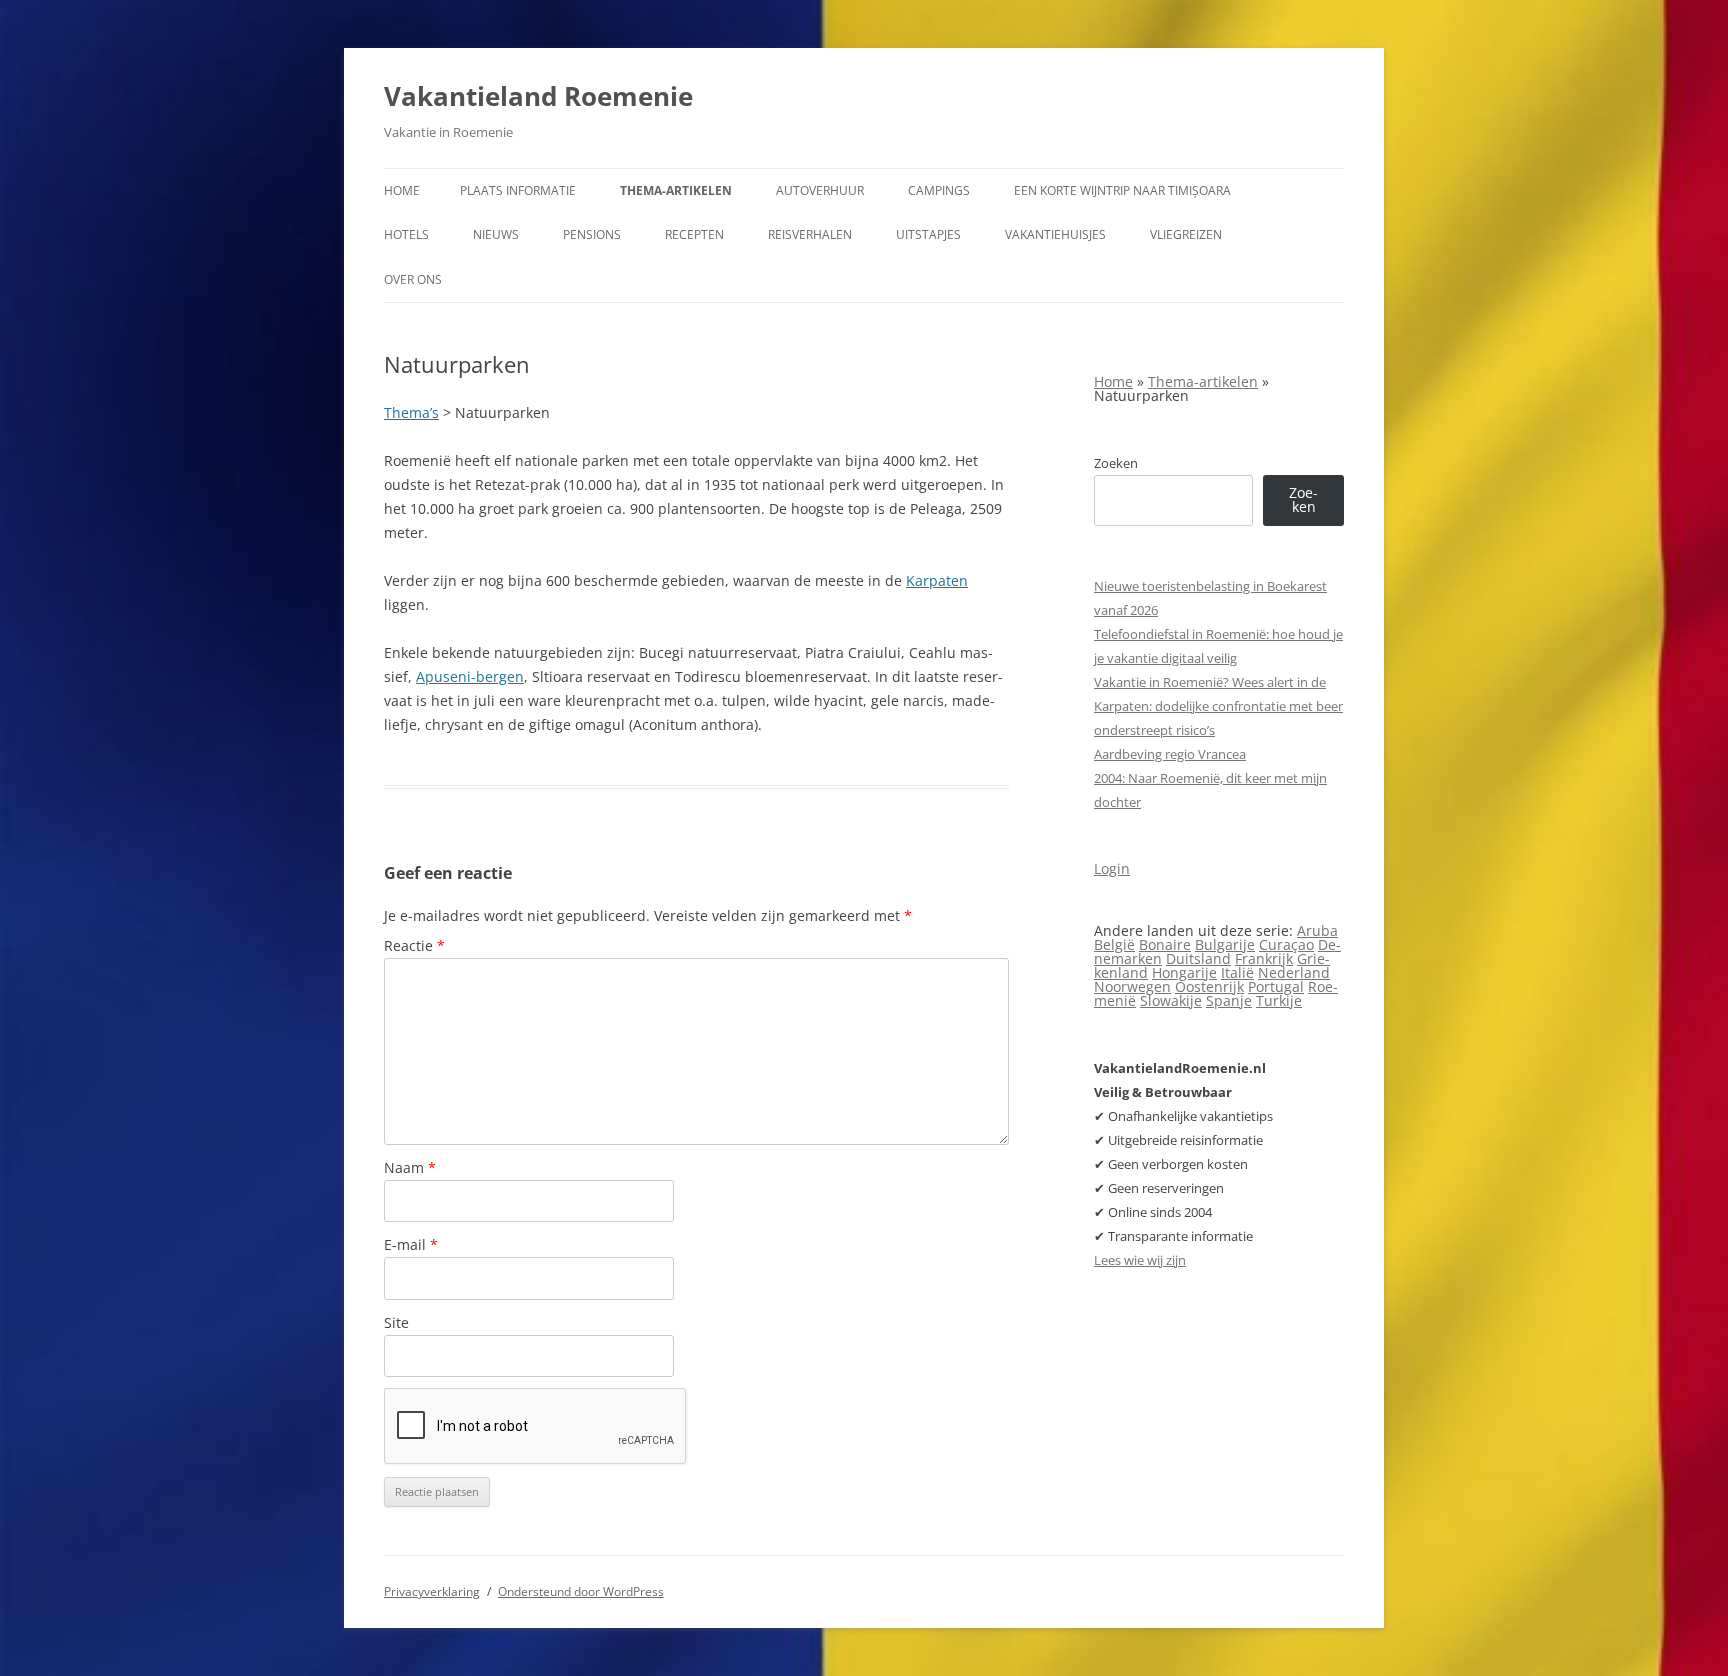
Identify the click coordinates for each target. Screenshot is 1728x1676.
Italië (1237, 972)
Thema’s (411, 412)
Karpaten (937, 580)
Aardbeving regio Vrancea (1170, 754)
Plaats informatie (518, 190)
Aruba (1317, 930)
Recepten (694, 234)
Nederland (1294, 972)
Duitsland (1198, 958)
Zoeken (1116, 463)
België (1114, 944)
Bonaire (1165, 944)
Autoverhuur (820, 190)
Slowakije (1171, 1000)
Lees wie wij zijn (1140, 1260)
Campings (939, 190)
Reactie (414, 945)
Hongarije (1184, 972)
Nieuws (496, 234)
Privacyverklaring (432, 1591)
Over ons (413, 279)
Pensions (592, 234)
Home (402, 190)
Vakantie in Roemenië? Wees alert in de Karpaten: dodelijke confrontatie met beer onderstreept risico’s (1218, 706)
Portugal (1276, 986)
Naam (410, 1167)
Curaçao (1286, 944)
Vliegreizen (1186, 234)
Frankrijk (1264, 958)
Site (396, 1322)
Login (1112, 868)
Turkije (1279, 1000)
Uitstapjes (928, 234)
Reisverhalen (810, 234)
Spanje (1229, 1000)
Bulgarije (1225, 944)
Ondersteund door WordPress (581, 1591)
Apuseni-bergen (470, 676)
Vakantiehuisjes (1055, 234)
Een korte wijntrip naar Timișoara (1122, 190)
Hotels (406, 234)
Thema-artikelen (676, 190)
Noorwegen (1132, 986)
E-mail (411, 1244)
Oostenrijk (1209, 986)
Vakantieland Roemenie (538, 96)
